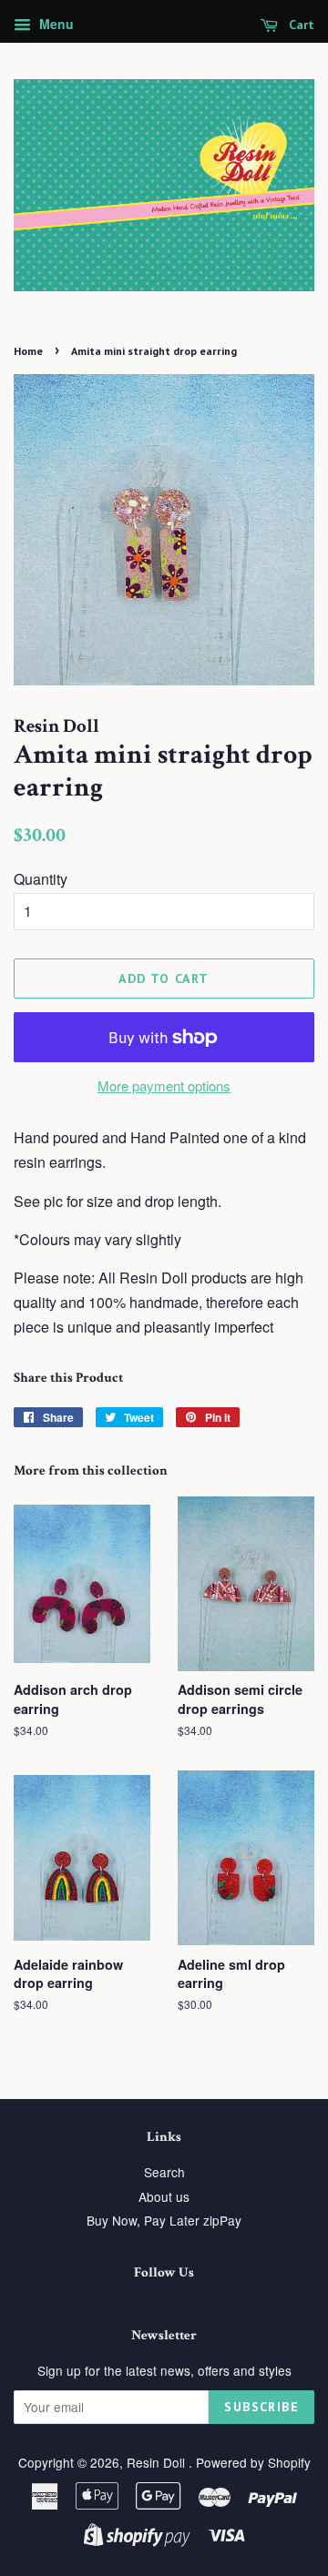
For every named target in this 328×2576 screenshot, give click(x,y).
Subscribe (261, 2407)
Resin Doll (158, 2462)
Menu (55, 24)
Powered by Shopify (253, 2462)
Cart (300, 25)
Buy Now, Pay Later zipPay (164, 2220)
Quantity (41, 879)
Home (28, 351)
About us (164, 2196)
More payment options (164, 1085)
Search (164, 2172)
